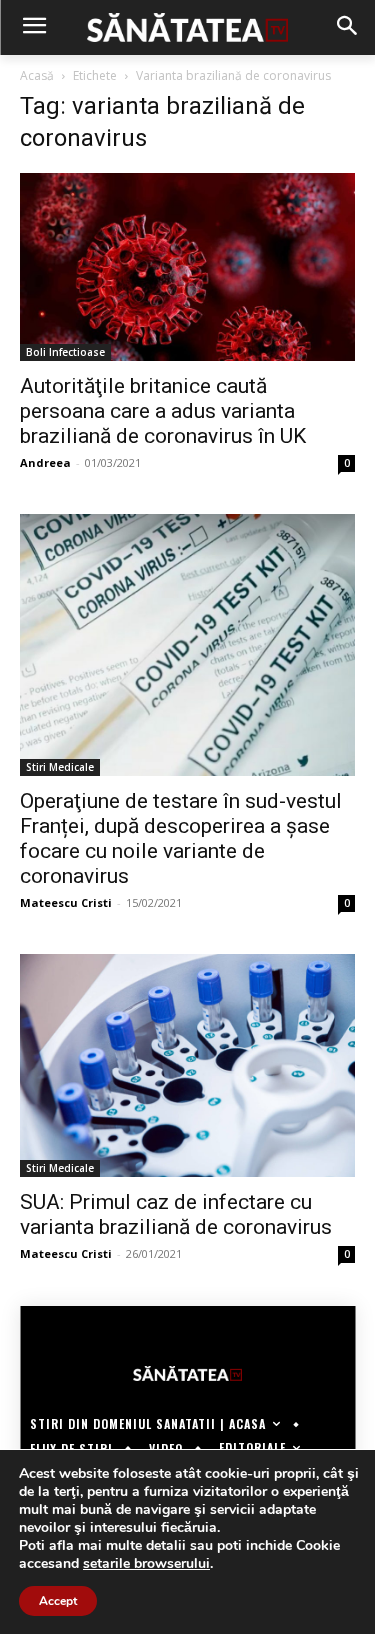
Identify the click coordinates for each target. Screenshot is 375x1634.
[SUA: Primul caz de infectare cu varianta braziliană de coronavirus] (187, 1065)
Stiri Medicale (60, 767)
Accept (58, 1601)
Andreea (45, 462)
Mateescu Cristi (66, 902)
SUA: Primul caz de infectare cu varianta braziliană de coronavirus (176, 1214)
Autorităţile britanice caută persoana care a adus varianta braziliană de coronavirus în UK (163, 411)
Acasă (37, 75)
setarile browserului (146, 1564)
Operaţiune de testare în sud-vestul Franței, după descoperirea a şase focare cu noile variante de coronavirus (181, 838)
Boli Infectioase (65, 352)
